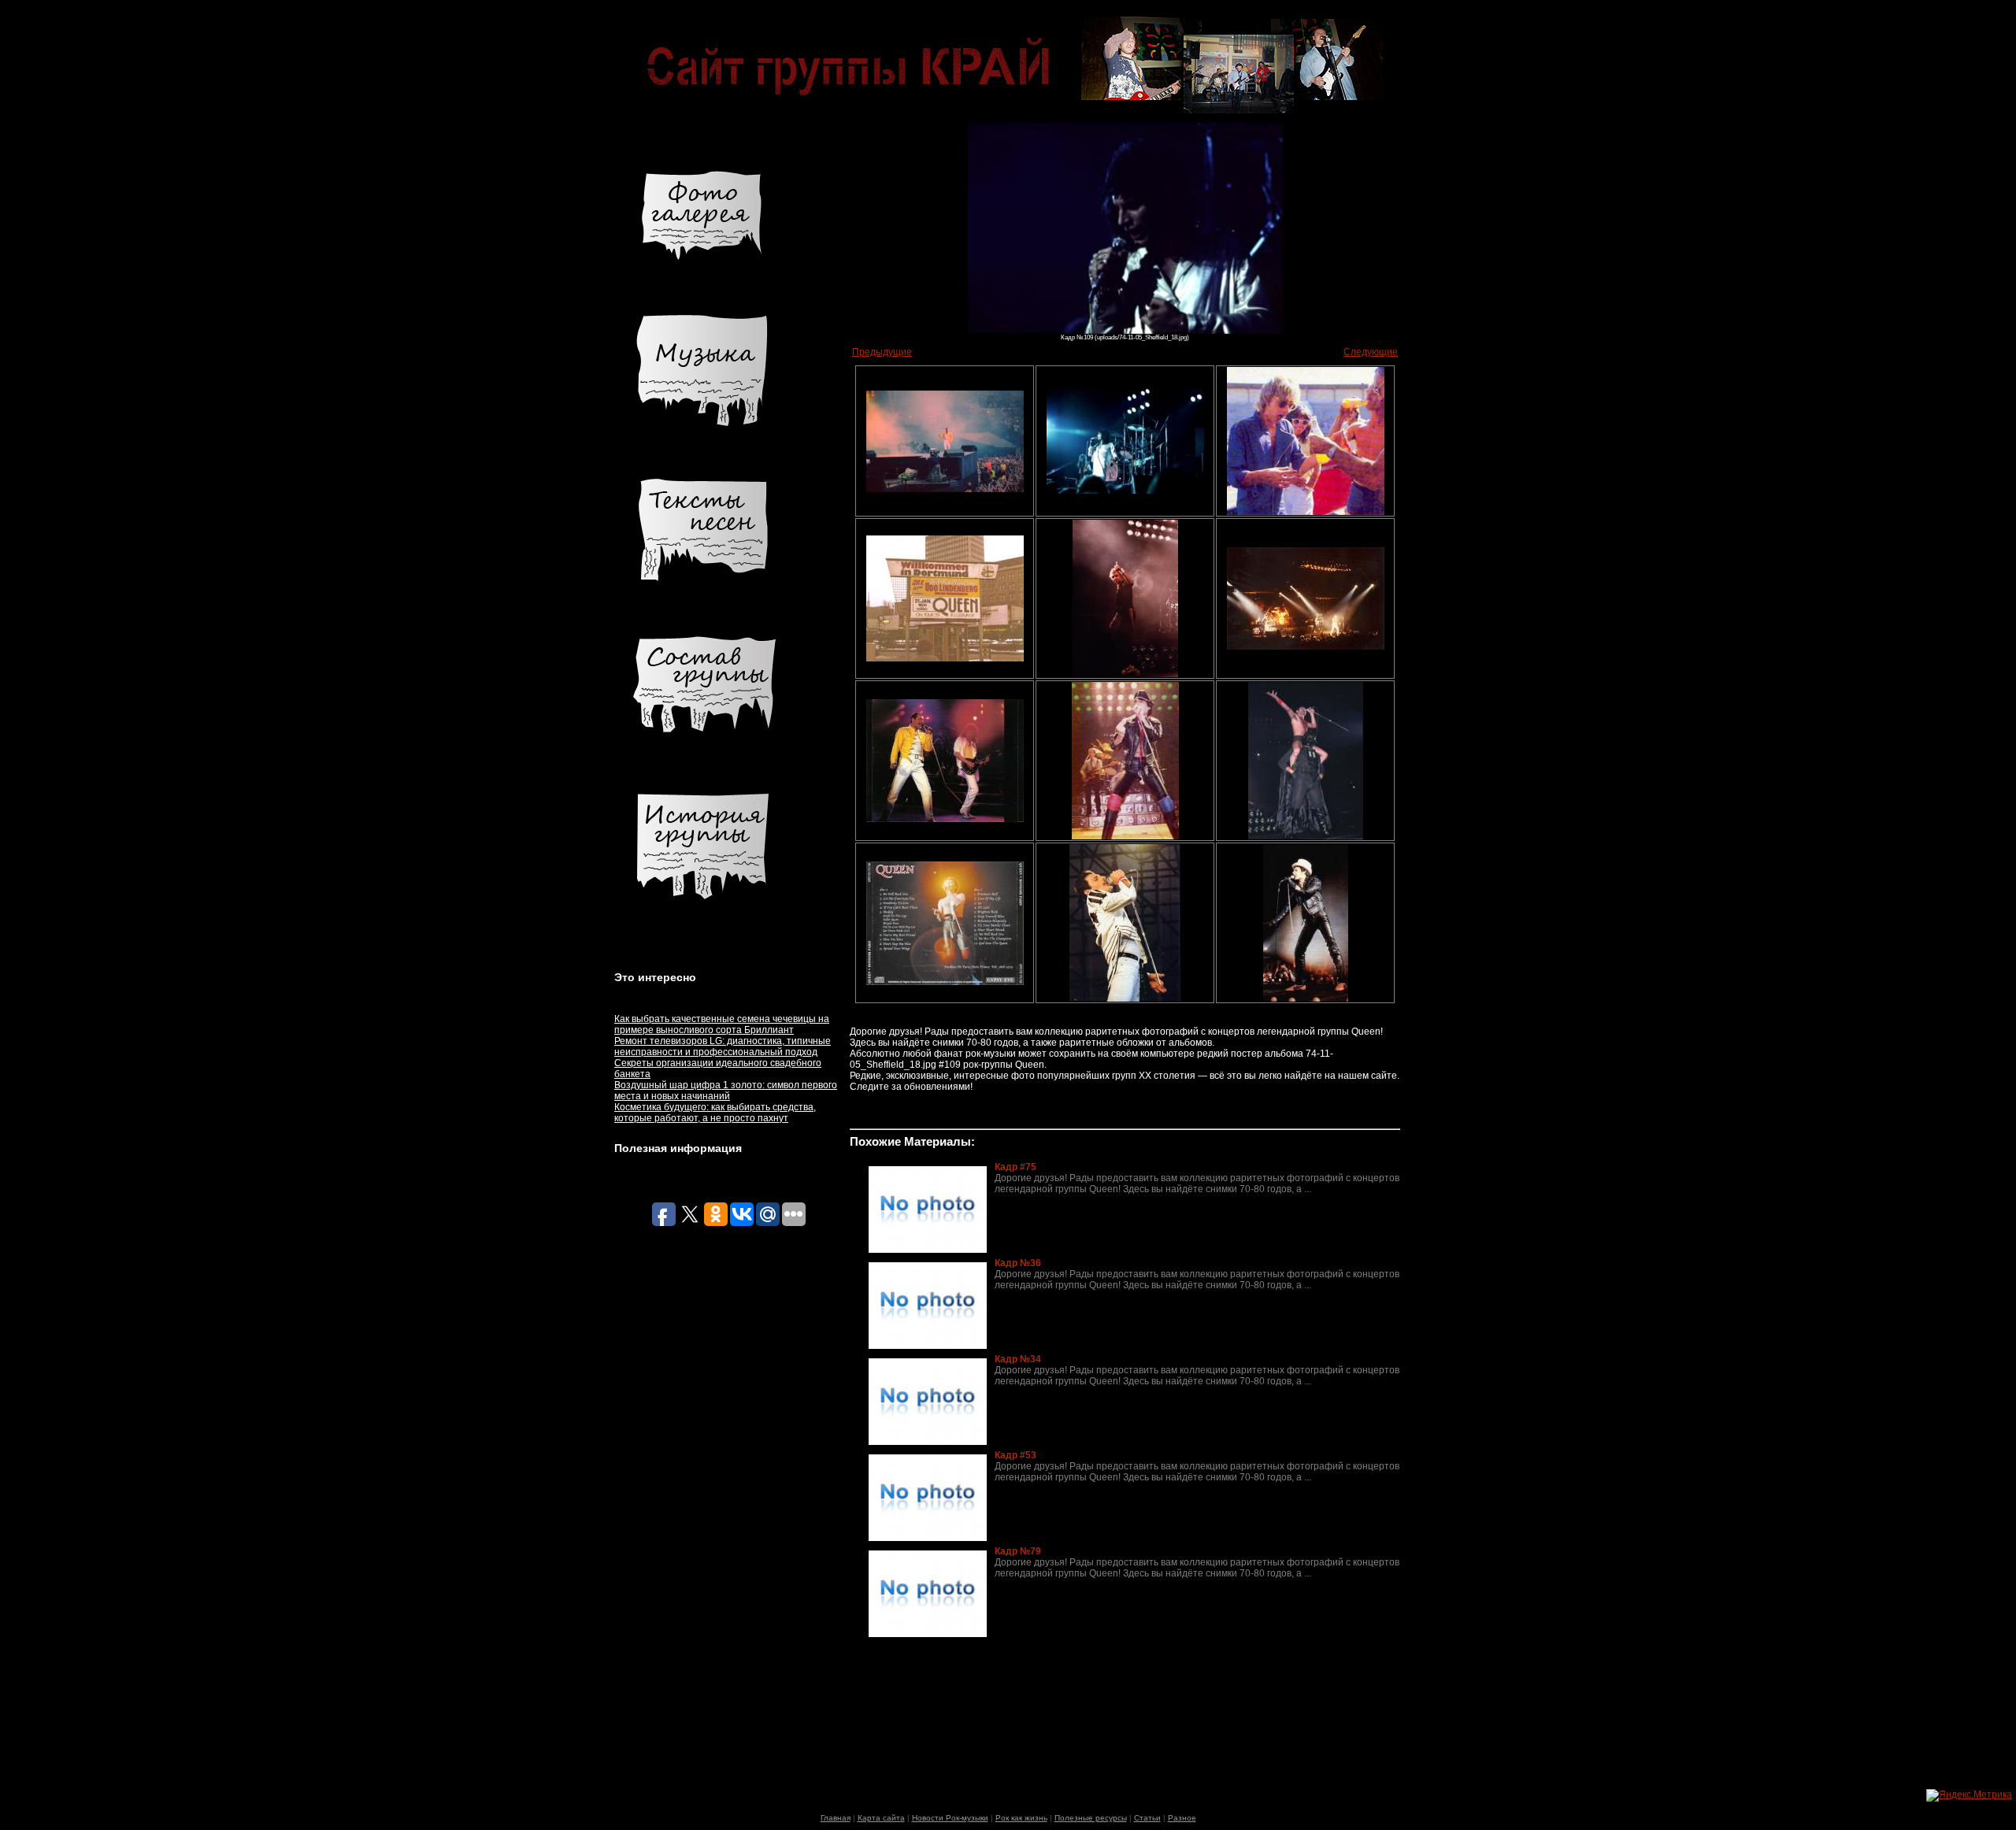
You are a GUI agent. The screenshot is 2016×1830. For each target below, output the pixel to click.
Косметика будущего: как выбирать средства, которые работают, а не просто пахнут (715, 1113)
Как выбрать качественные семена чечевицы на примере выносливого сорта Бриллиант (722, 1024)
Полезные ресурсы (1091, 1818)
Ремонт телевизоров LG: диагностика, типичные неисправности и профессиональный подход (723, 1047)
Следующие (1371, 352)
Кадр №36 (1018, 1263)
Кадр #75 (1015, 1167)
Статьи (1147, 1818)
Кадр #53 (1015, 1455)
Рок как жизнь (1021, 1818)
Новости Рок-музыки (950, 1818)
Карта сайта (881, 1818)
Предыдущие (882, 352)
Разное (1182, 1818)
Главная (836, 1818)
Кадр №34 (1018, 1359)
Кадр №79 (1018, 1551)
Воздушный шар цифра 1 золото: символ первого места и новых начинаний (726, 1091)
